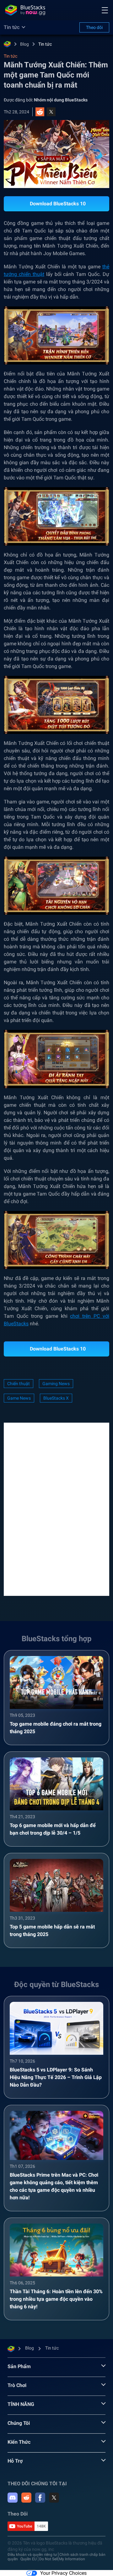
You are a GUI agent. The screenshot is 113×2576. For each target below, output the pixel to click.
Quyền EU (29, 2559)
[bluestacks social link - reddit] (26, 2498)
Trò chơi (17, 2385)
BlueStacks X (56, 1398)
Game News (19, 1398)
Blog (24, 44)
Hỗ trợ (15, 2461)
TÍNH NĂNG (21, 2404)
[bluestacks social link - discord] (13, 2498)
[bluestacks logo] (25, 10)
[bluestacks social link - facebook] (40, 2498)
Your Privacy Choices (63, 2573)
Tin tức (45, 44)
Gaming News (56, 1384)
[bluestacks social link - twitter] (54, 2498)
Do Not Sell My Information (62, 2559)
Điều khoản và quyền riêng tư (32, 2555)
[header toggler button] (105, 10)
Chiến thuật (19, 1384)
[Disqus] (56, 1509)
